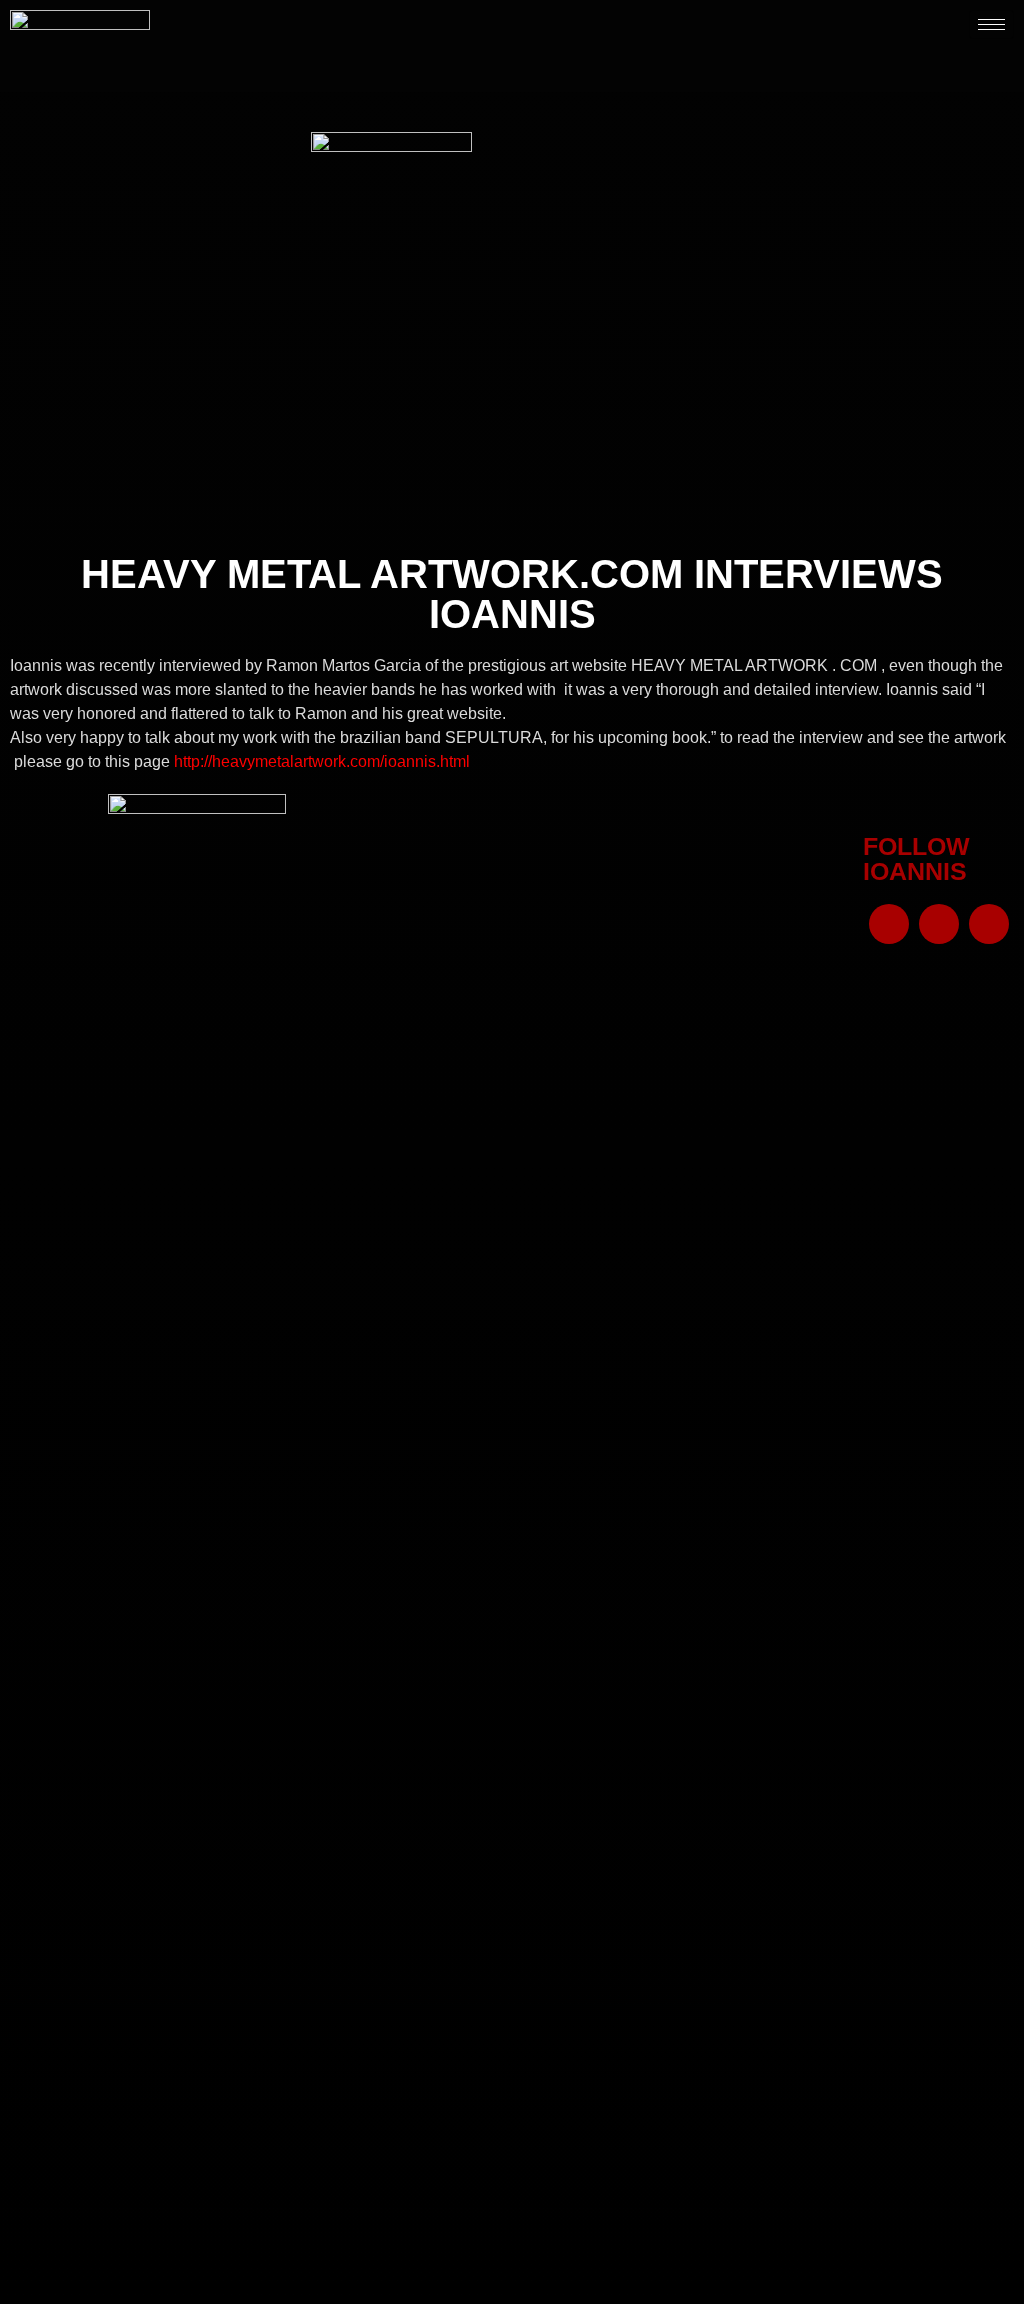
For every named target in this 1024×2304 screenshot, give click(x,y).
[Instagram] (939, 924)
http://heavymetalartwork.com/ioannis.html (322, 761)
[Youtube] (989, 924)
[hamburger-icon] (991, 24)
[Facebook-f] (889, 924)
